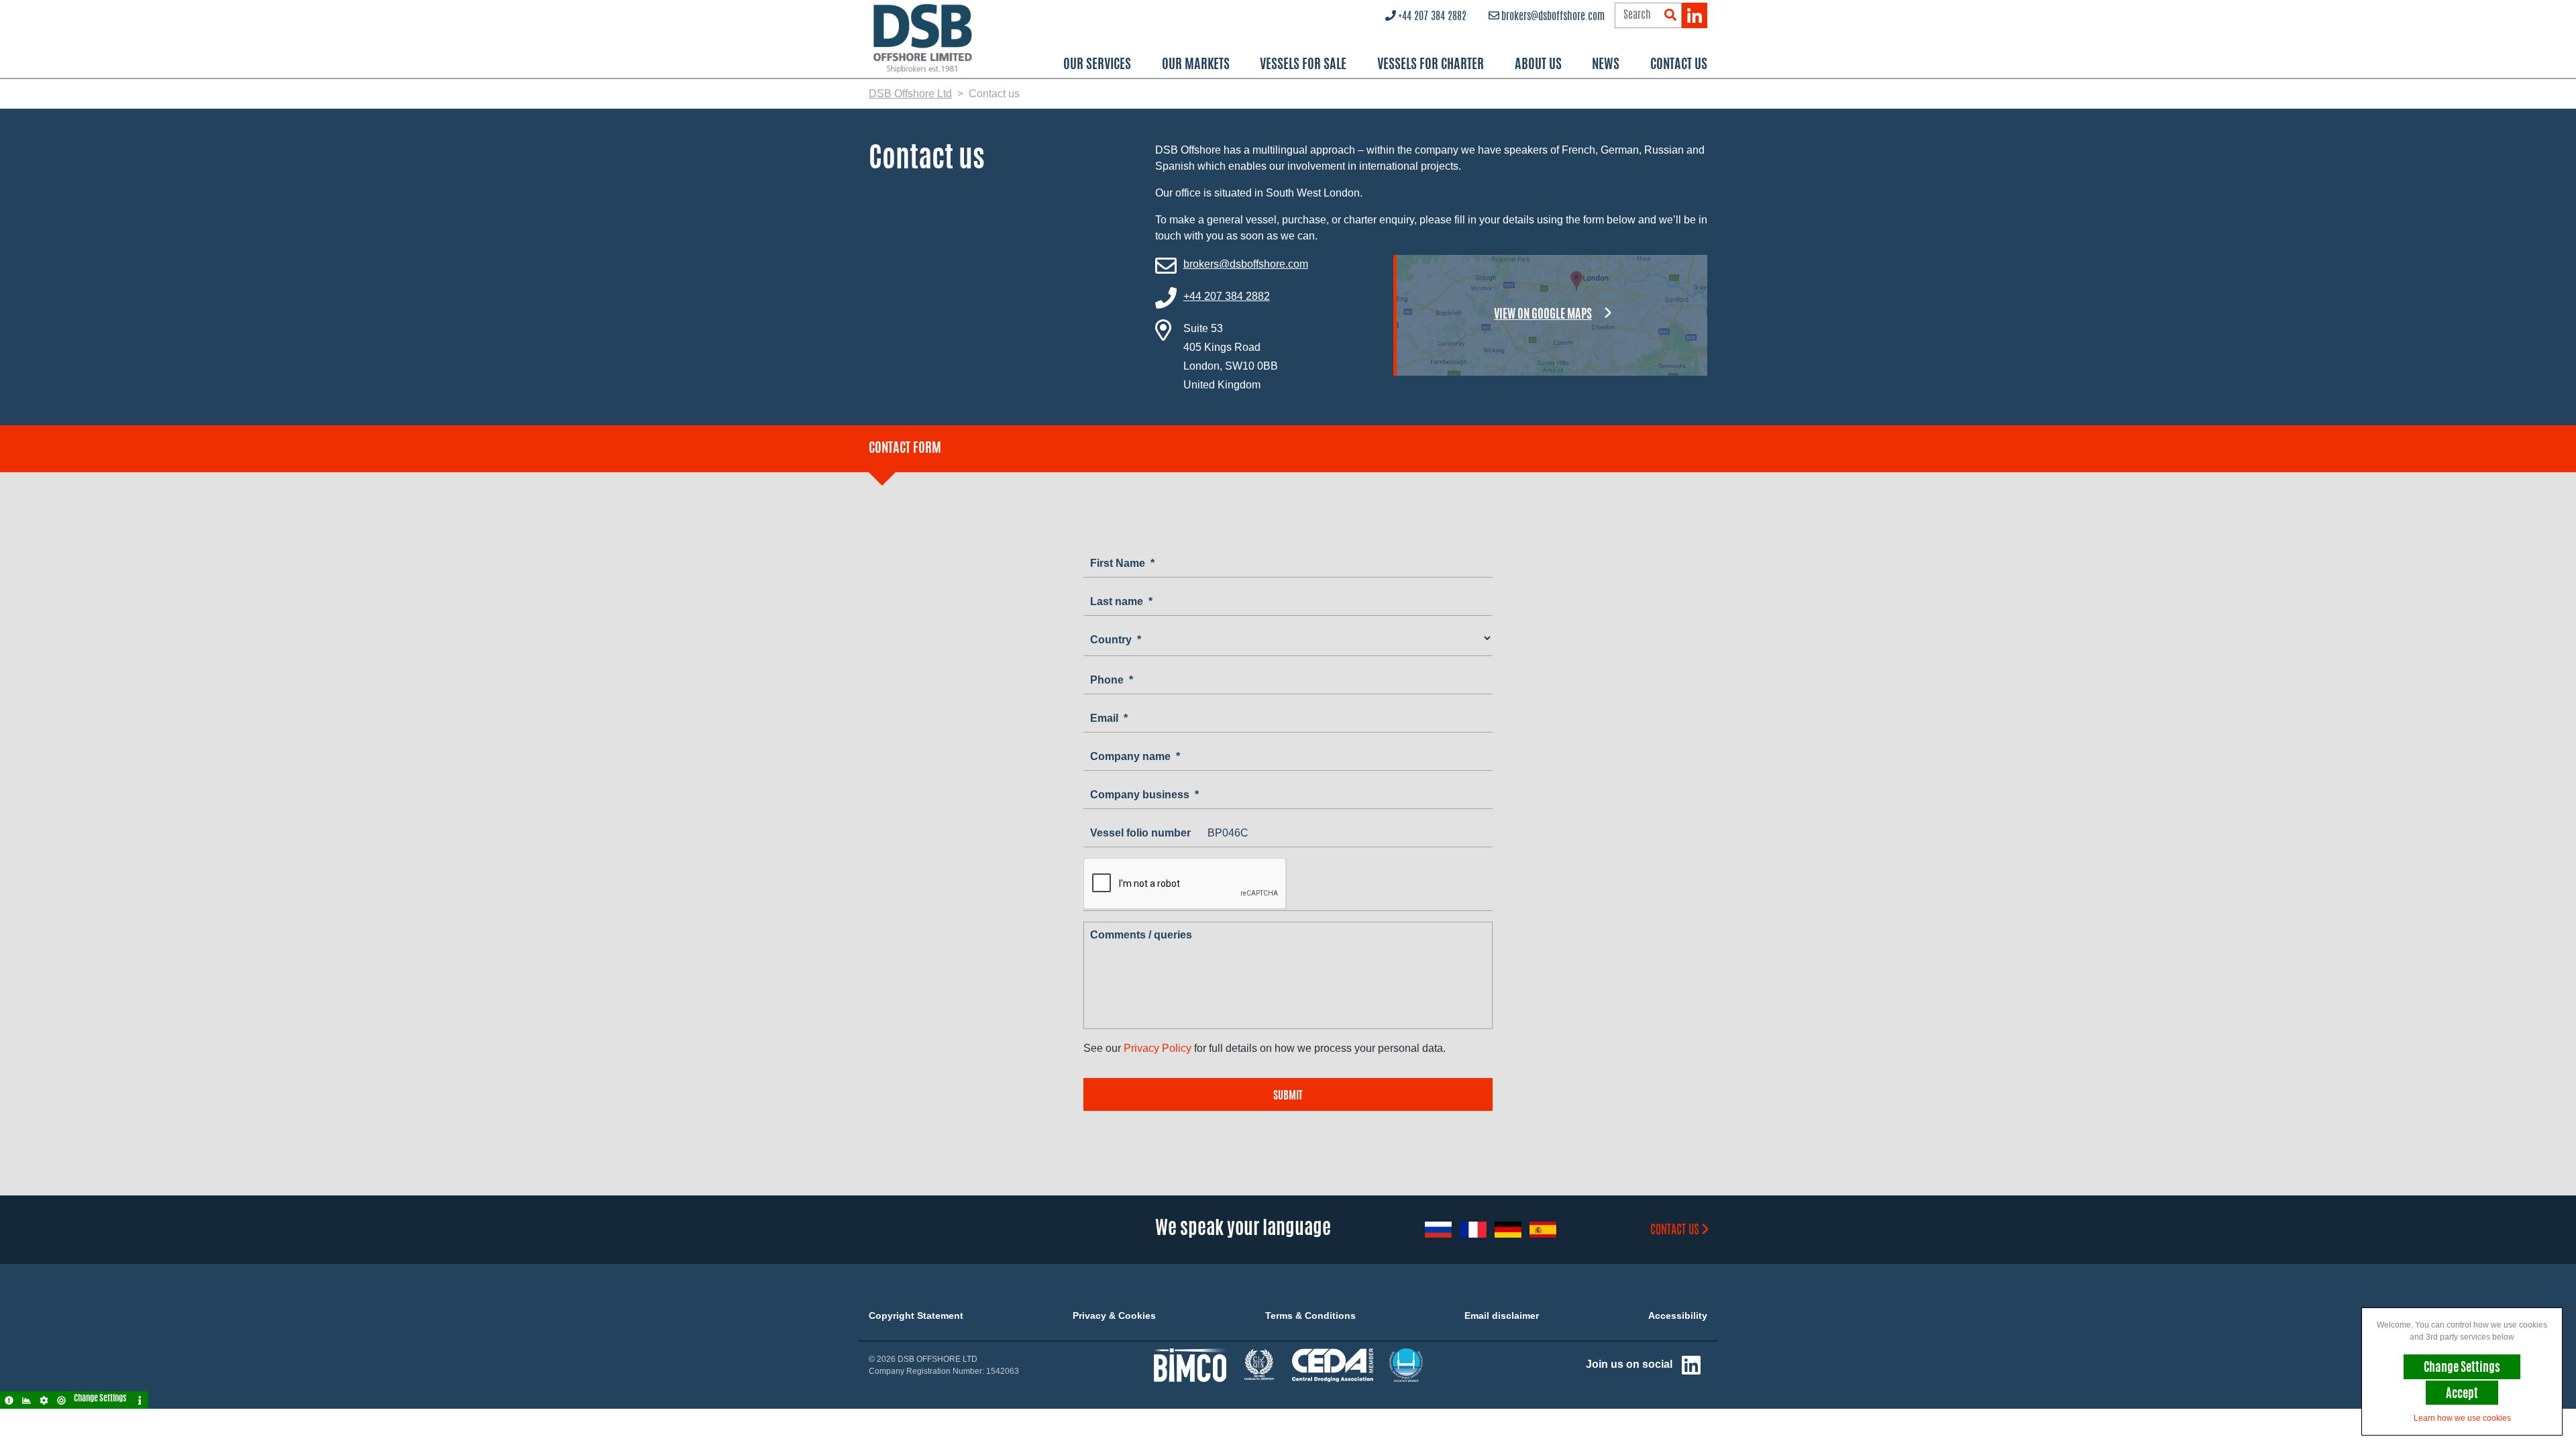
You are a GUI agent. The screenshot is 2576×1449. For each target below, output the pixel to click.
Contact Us (1679, 65)
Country (1116, 640)
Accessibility (1678, 1316)
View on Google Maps (1543, 315)
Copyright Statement (916, 1316)
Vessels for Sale (1303, 65)
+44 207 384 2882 (1432, 17)
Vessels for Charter (1431, 65)
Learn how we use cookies (2462, 1418)
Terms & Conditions (1310, 1316)
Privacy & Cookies (1114, 1316)
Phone (1112, 680)
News (1606, 65)
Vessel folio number (1140, 833)
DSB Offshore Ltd (910, 94)
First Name (1122, 563)
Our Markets (1196, 65)
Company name (1135, 756)
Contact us (1675, 1231)
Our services (1097, 65)
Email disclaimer (1502, 1316)
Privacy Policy (1158, 1048)
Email (1109, 718)
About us (1538, 65)
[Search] (1670, 16)
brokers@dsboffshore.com (1553, 17)
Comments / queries (1141, 935)
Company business (1144, 795)
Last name (1121, 601)
